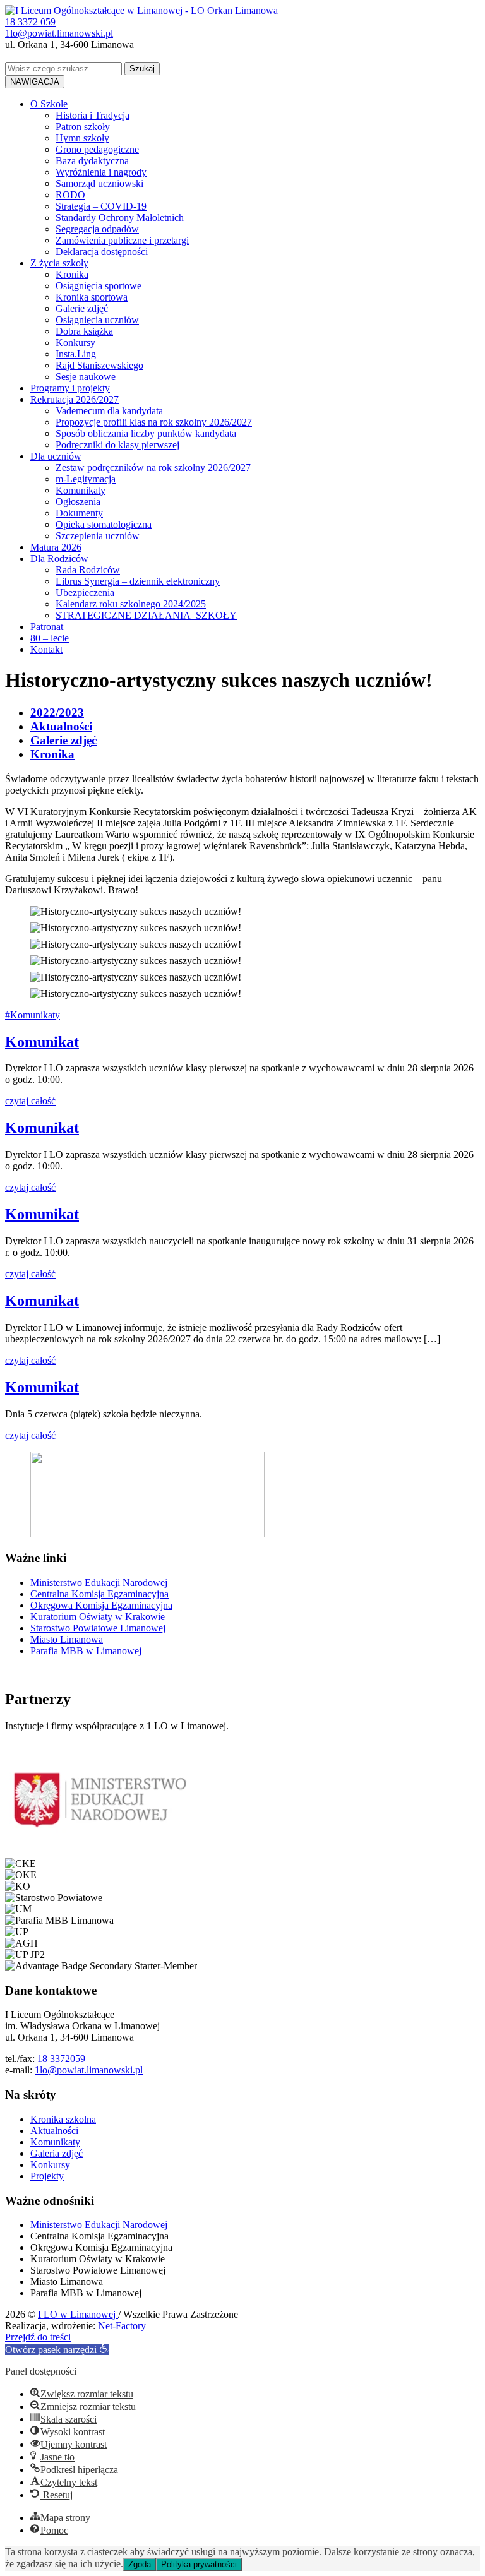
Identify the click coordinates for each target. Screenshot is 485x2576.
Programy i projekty (70, 388)
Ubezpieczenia (85, 593)
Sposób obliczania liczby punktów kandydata (146, 433)
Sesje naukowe (86, 377)
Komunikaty (81, 490)
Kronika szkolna (63, 2119)
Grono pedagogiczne (97, 149)
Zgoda (140, 2564)
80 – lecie (50, 638)
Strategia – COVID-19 (101, 206)
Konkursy (75, 343)
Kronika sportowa (92, 297)
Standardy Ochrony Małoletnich (120, 218)
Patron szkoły (83, 127)
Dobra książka (84, 331)
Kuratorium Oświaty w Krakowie (98, 1617)
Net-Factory (122, 2326)
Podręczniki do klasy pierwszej (117, 445)
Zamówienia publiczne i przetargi (122, 240)
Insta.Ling (76, 354)
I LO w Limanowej (78, 2314)
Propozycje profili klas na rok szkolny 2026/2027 (154, 422)
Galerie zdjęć (82, 308)
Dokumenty (79, 513)
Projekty (47, 2176)
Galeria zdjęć (57, 2153)
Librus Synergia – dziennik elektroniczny (138, 581)
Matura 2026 (56, 547)
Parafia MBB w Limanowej (86, 1651)
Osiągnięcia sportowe (99, 286)
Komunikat (42, 1042)
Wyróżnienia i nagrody (101, 172)
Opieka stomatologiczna (104, 524)
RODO (70, 195)
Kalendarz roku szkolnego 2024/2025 (131, 604)
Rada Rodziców (88, 570)
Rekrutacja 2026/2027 (75, 399)
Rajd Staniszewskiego (99, 365)
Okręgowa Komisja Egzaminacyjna (101, 1605)
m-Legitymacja (86, 479)
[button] (57, 2350)
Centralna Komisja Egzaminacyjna (99, 1594)
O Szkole (49, 104)
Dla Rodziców (59, 558)
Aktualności (61, 726)
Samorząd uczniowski (99, 183)
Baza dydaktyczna (92, 161)
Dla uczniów (56, 456)
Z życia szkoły (59, 263)
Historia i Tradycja (93, 115)
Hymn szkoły (82, 138)
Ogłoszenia (78, 502)
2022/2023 (57, 713)
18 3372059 (61, 2059)
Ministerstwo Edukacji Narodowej (99, 1583)
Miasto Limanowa (67, 1639)
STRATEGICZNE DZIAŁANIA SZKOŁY (146, 615)
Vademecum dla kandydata (109, 411)
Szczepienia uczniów (98, 536)
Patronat (47, 627)
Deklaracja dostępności (102, 252)
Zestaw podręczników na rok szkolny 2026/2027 (153, 468)
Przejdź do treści (38, 2337)
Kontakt (46, 649)
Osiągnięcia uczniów (97, 320)
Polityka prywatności (199, 2564)
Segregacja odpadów (97, 229)
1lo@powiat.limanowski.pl (89, 2070)
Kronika (72, 274)
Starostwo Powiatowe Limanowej (98, 1628)
